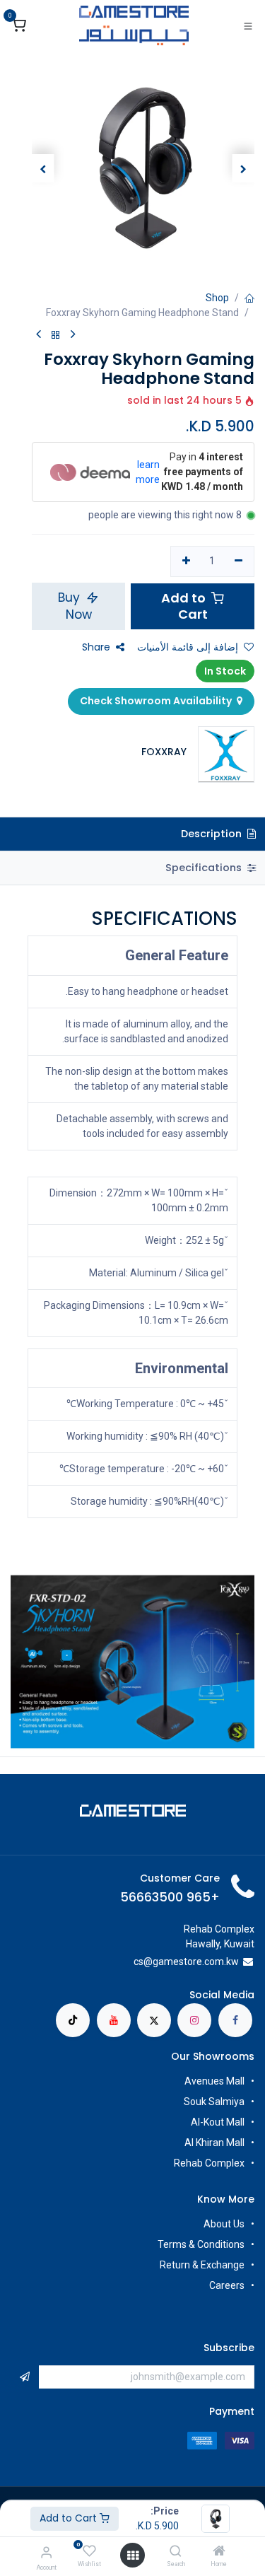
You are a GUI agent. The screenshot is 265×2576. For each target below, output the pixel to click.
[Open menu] (133, 2555)
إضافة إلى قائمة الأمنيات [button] (188, 647)
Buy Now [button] (75, 606)
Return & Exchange (202, 2265)
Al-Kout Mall (218, 2122)
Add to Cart (70, 2518)
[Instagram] (194, 2020)
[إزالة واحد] (238, 561)
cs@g (146, 1962)
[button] (244, 168)
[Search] (176, 2552)
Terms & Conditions (201, 2244)
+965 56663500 (170, 1897)
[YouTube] (114, 2020)
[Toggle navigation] (248, 25)
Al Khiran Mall (214, 2143)
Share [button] (96, 647)
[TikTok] (73, 2020)
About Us (224, 2224)
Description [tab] (213, 834)
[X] (154, 2020)
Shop (217, 298)
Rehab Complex (209, 2163)
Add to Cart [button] (185, 606)
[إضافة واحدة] (186, 561)
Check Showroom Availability (157, 701)
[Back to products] (56, 336)
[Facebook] (235, 2020)
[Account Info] (46, 2552)
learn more (148, 472)
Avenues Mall (214, 2081)
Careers (226, 2285)
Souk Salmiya (213, 2102)
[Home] (219, 2552)
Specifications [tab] (205, 868)
